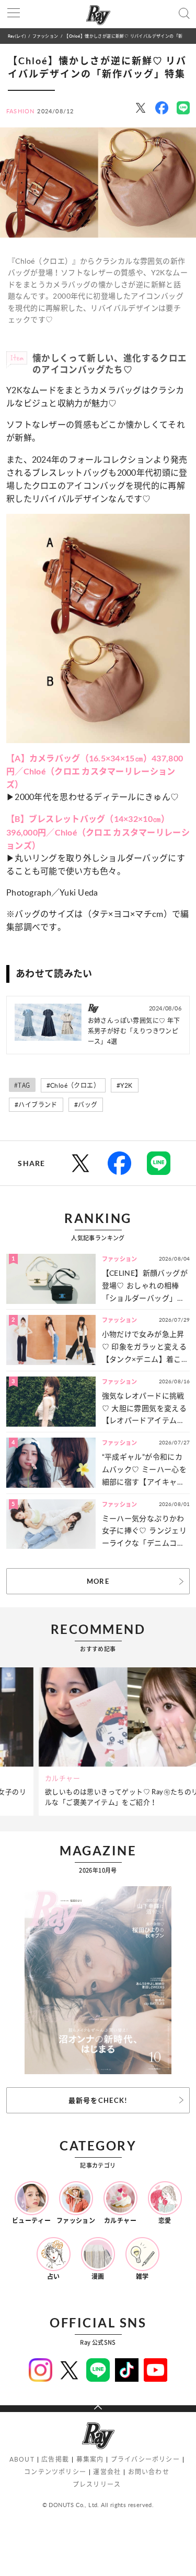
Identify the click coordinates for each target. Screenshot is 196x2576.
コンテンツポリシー (55, 2472)
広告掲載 (55, 2459)
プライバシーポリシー (145, 2459)
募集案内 (90, 2459)
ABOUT (22, 2459)
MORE (98, 1581)
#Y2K (125, 1085)
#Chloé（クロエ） (73, 1085)
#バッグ (86, 1105)
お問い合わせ (149, 2472)
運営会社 (107, 2472)
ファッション (45, 36)
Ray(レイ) (17, 36)
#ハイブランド (36, 1105)
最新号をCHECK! (98, 2100)
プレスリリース (97, 2484)
